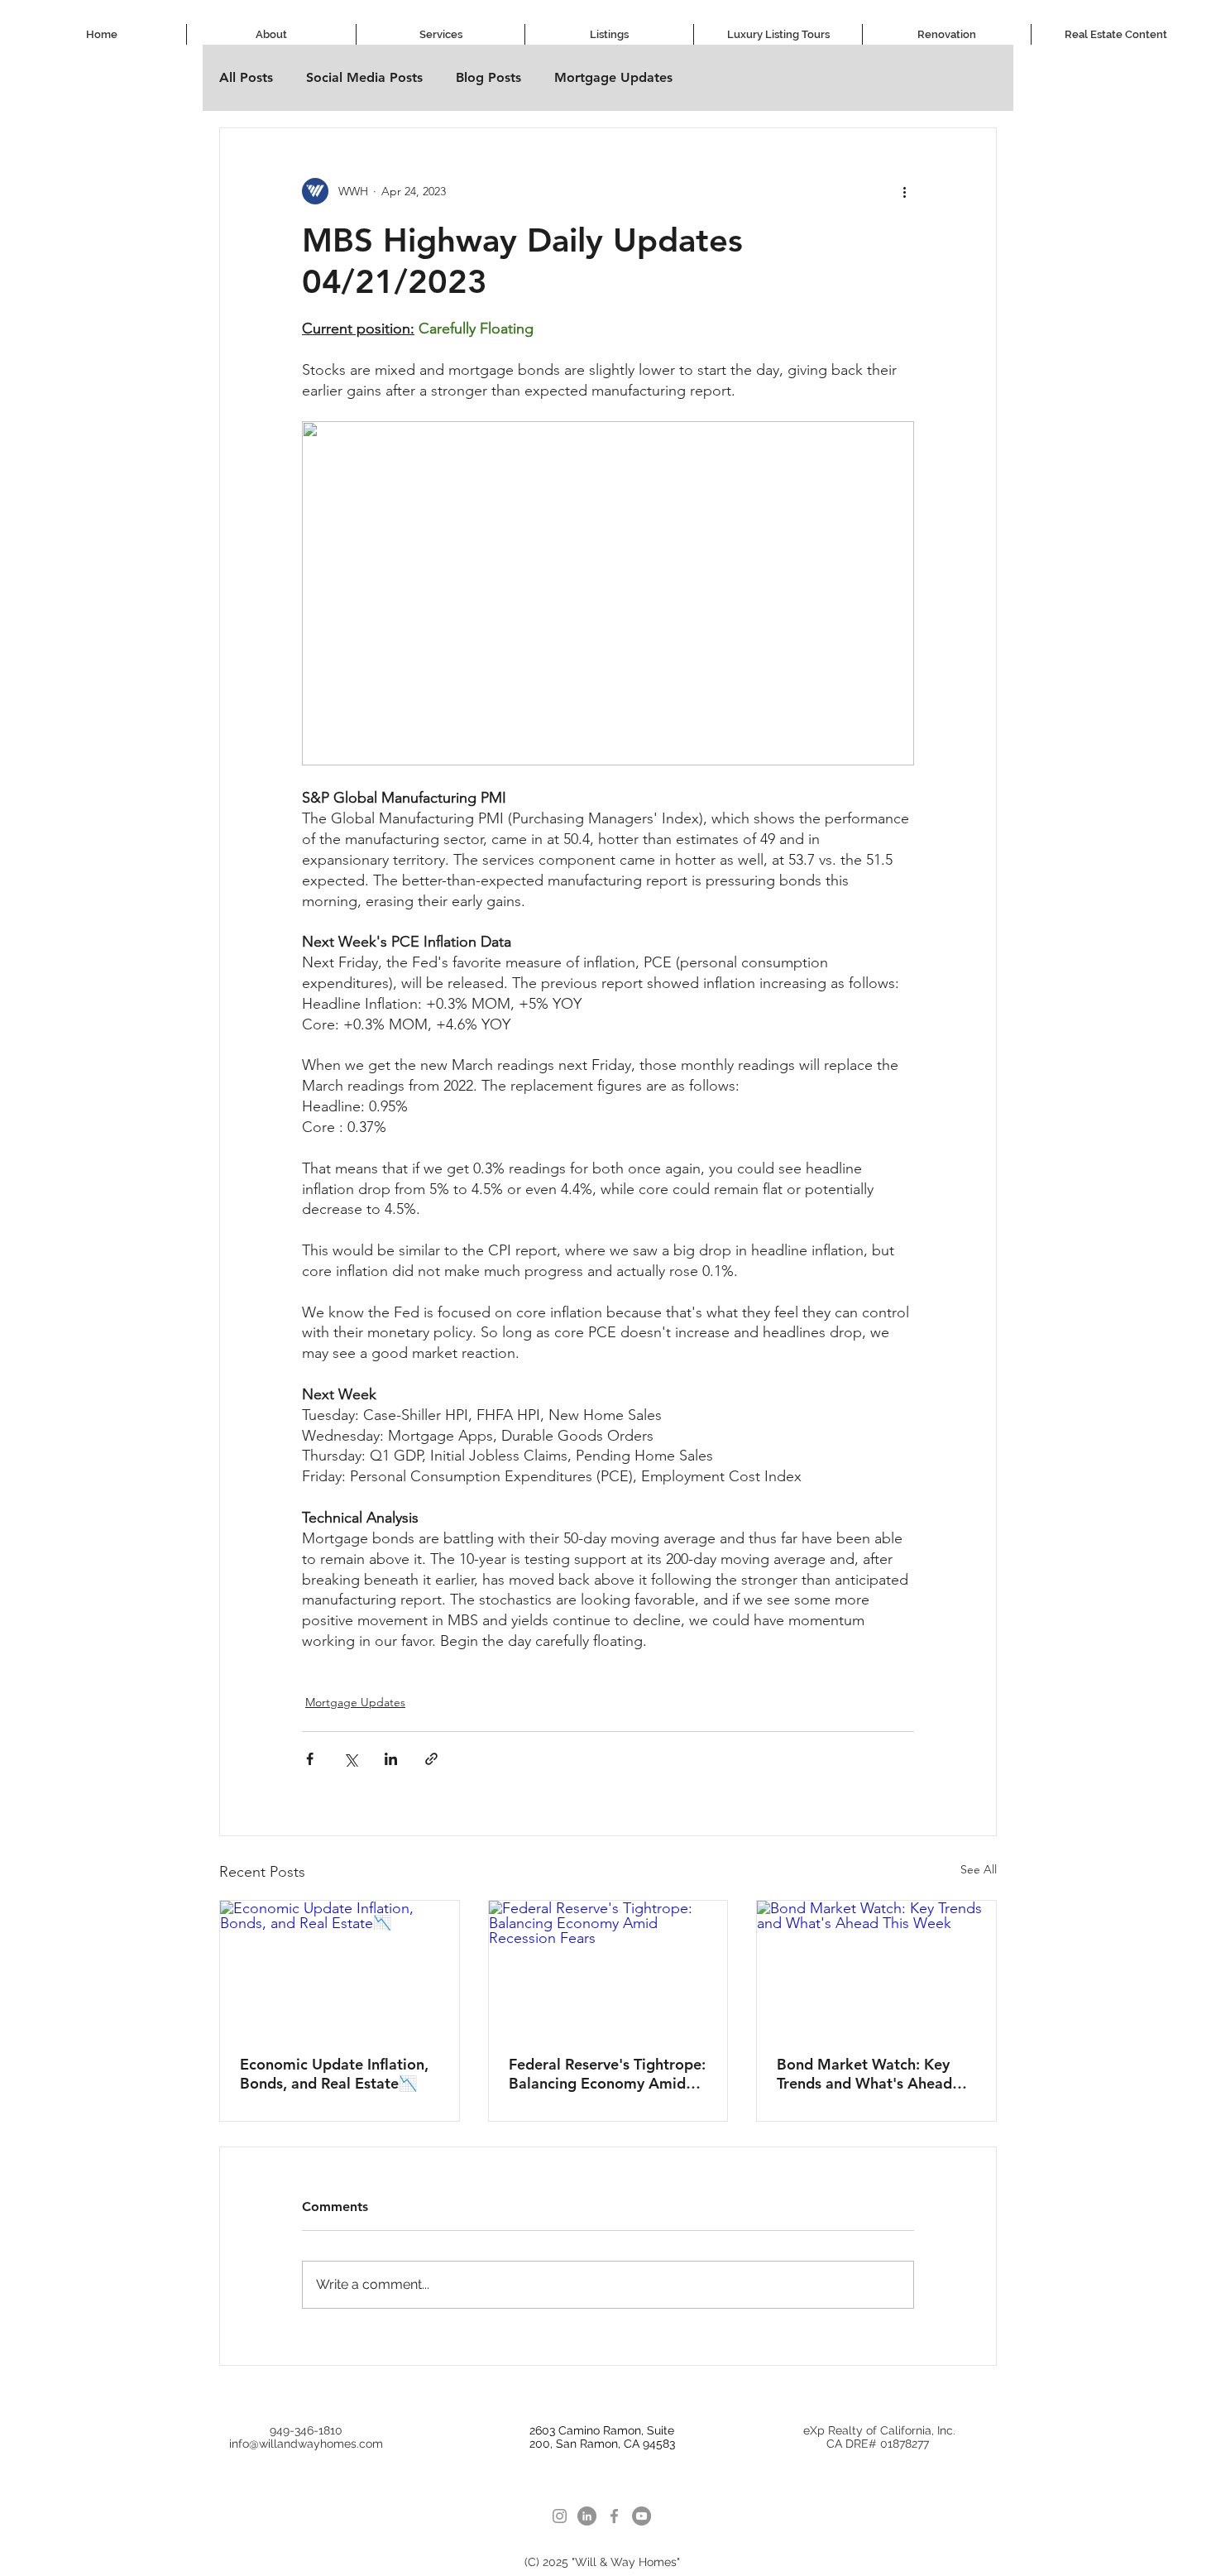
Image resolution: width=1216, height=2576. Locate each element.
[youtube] (642, 2516)
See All (979, 1869)
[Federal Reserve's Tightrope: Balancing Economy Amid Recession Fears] (608, 1968)
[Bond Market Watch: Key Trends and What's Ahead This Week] (876, 1968)
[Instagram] (560, 2516)
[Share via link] (431, 1759)
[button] (440, 34)
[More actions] (904, 191)
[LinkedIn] (587, 2516)
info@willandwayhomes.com (306, 2444)
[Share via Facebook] (310, 1759)
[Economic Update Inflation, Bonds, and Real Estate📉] (340, 1968)
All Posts (246, 77)
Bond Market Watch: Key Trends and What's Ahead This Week (864, 2074)
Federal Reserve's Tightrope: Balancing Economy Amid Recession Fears (607, 2074)
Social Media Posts (364, 77)
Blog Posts (488, 77)
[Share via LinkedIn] (391, 1759)
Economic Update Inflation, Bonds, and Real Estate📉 (334, 2074)
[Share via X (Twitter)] (350, 1759)
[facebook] (614, 2516)
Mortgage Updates (613, 77)
